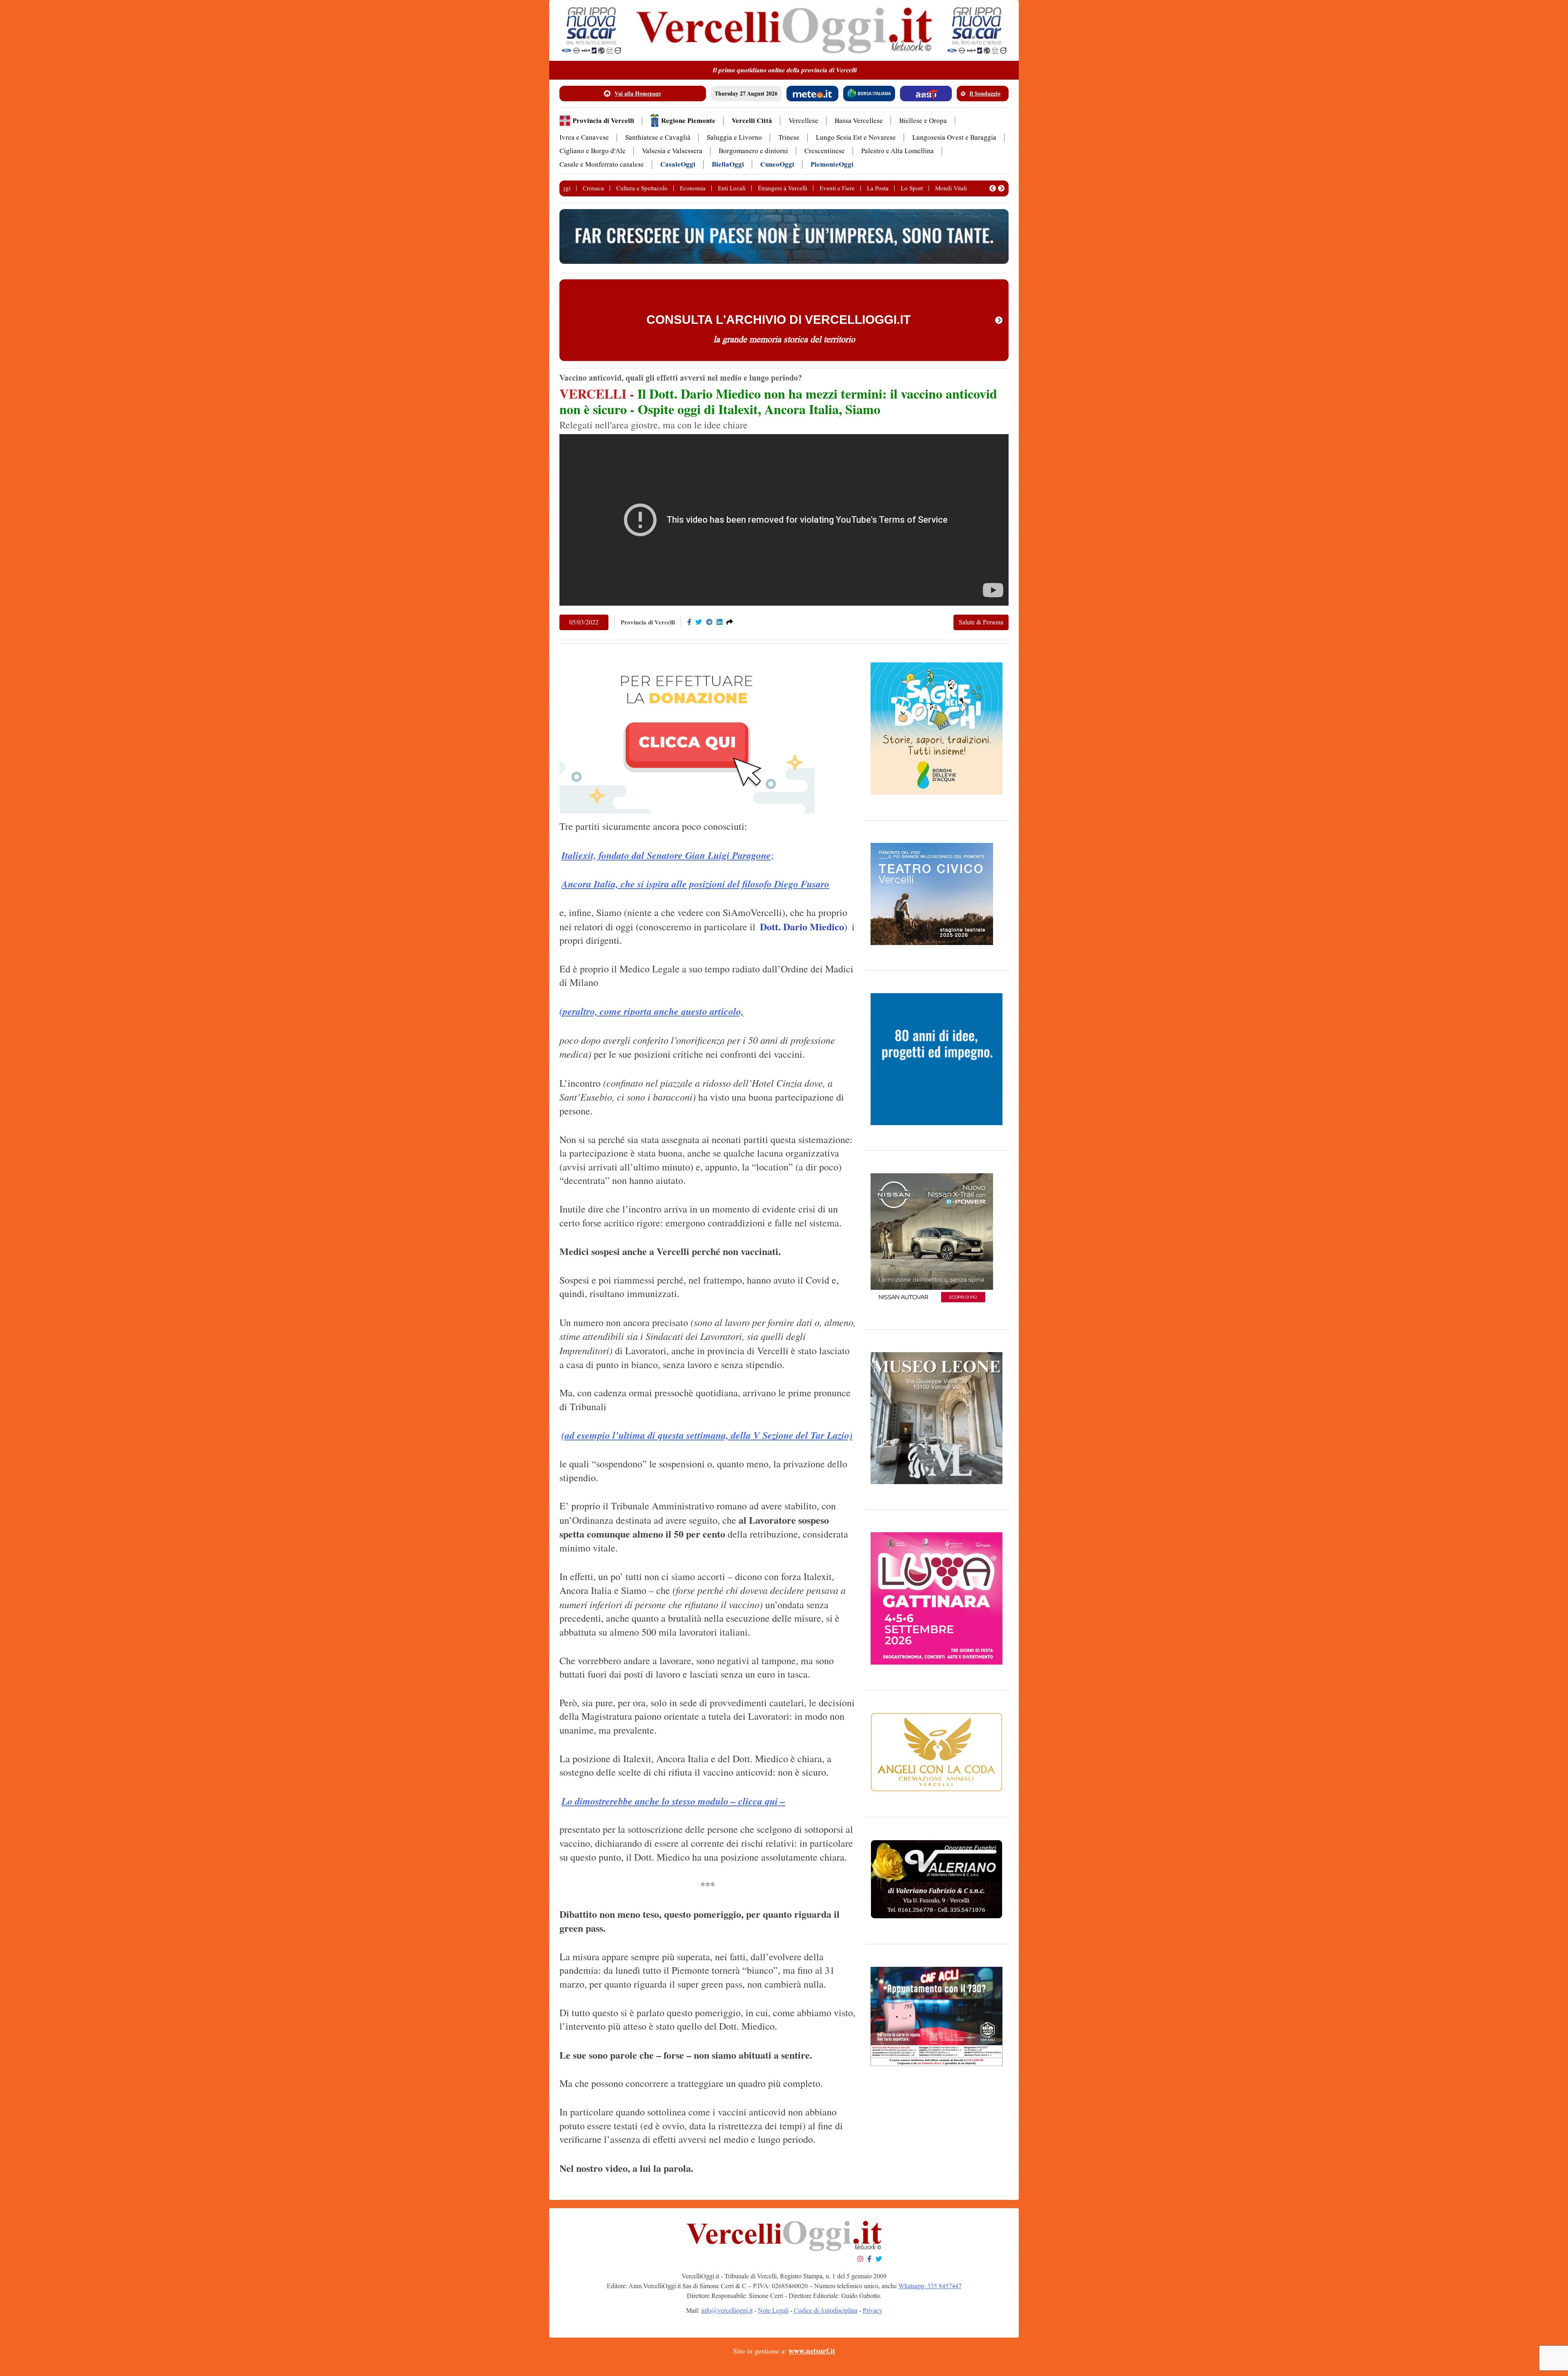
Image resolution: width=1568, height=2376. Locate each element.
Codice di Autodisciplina (826, 2310)
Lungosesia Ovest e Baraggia (954, 137)
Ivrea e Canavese (584, 137)
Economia (693, 188)
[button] (993, 188)
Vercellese (803, 121)
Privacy (873, 2310)
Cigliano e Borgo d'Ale (592, 151)
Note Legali (773, 2310)
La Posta (878, 188)
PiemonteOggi (832, 164)
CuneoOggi (777, 164)
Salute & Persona (981, 622)
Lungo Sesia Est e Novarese (856, 137)
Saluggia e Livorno (734, 137)
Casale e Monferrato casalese (602, 164)
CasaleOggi (678, 164)
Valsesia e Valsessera (672, 151)
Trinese (789, 137)
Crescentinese (825, 151)
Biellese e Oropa (923, 121)
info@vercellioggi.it (727, 2310)
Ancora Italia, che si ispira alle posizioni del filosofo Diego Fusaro (695, 884)
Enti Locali (732, 188)
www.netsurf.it (812, 2351)
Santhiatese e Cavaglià (658, 137)
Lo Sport (912, 188)
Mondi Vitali (951, 188)
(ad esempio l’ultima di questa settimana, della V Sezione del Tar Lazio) (707, 1435)
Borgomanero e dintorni (753, 151)
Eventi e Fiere (837, 188)
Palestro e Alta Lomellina (898, 151)
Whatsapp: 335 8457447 (930, 2286)
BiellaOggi (728, 164)
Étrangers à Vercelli (783, 188)
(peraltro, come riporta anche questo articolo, (651, 1011)
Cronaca (593, 188)
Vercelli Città (752, 121)
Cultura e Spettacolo (642, 188)
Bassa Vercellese (859, 121)
